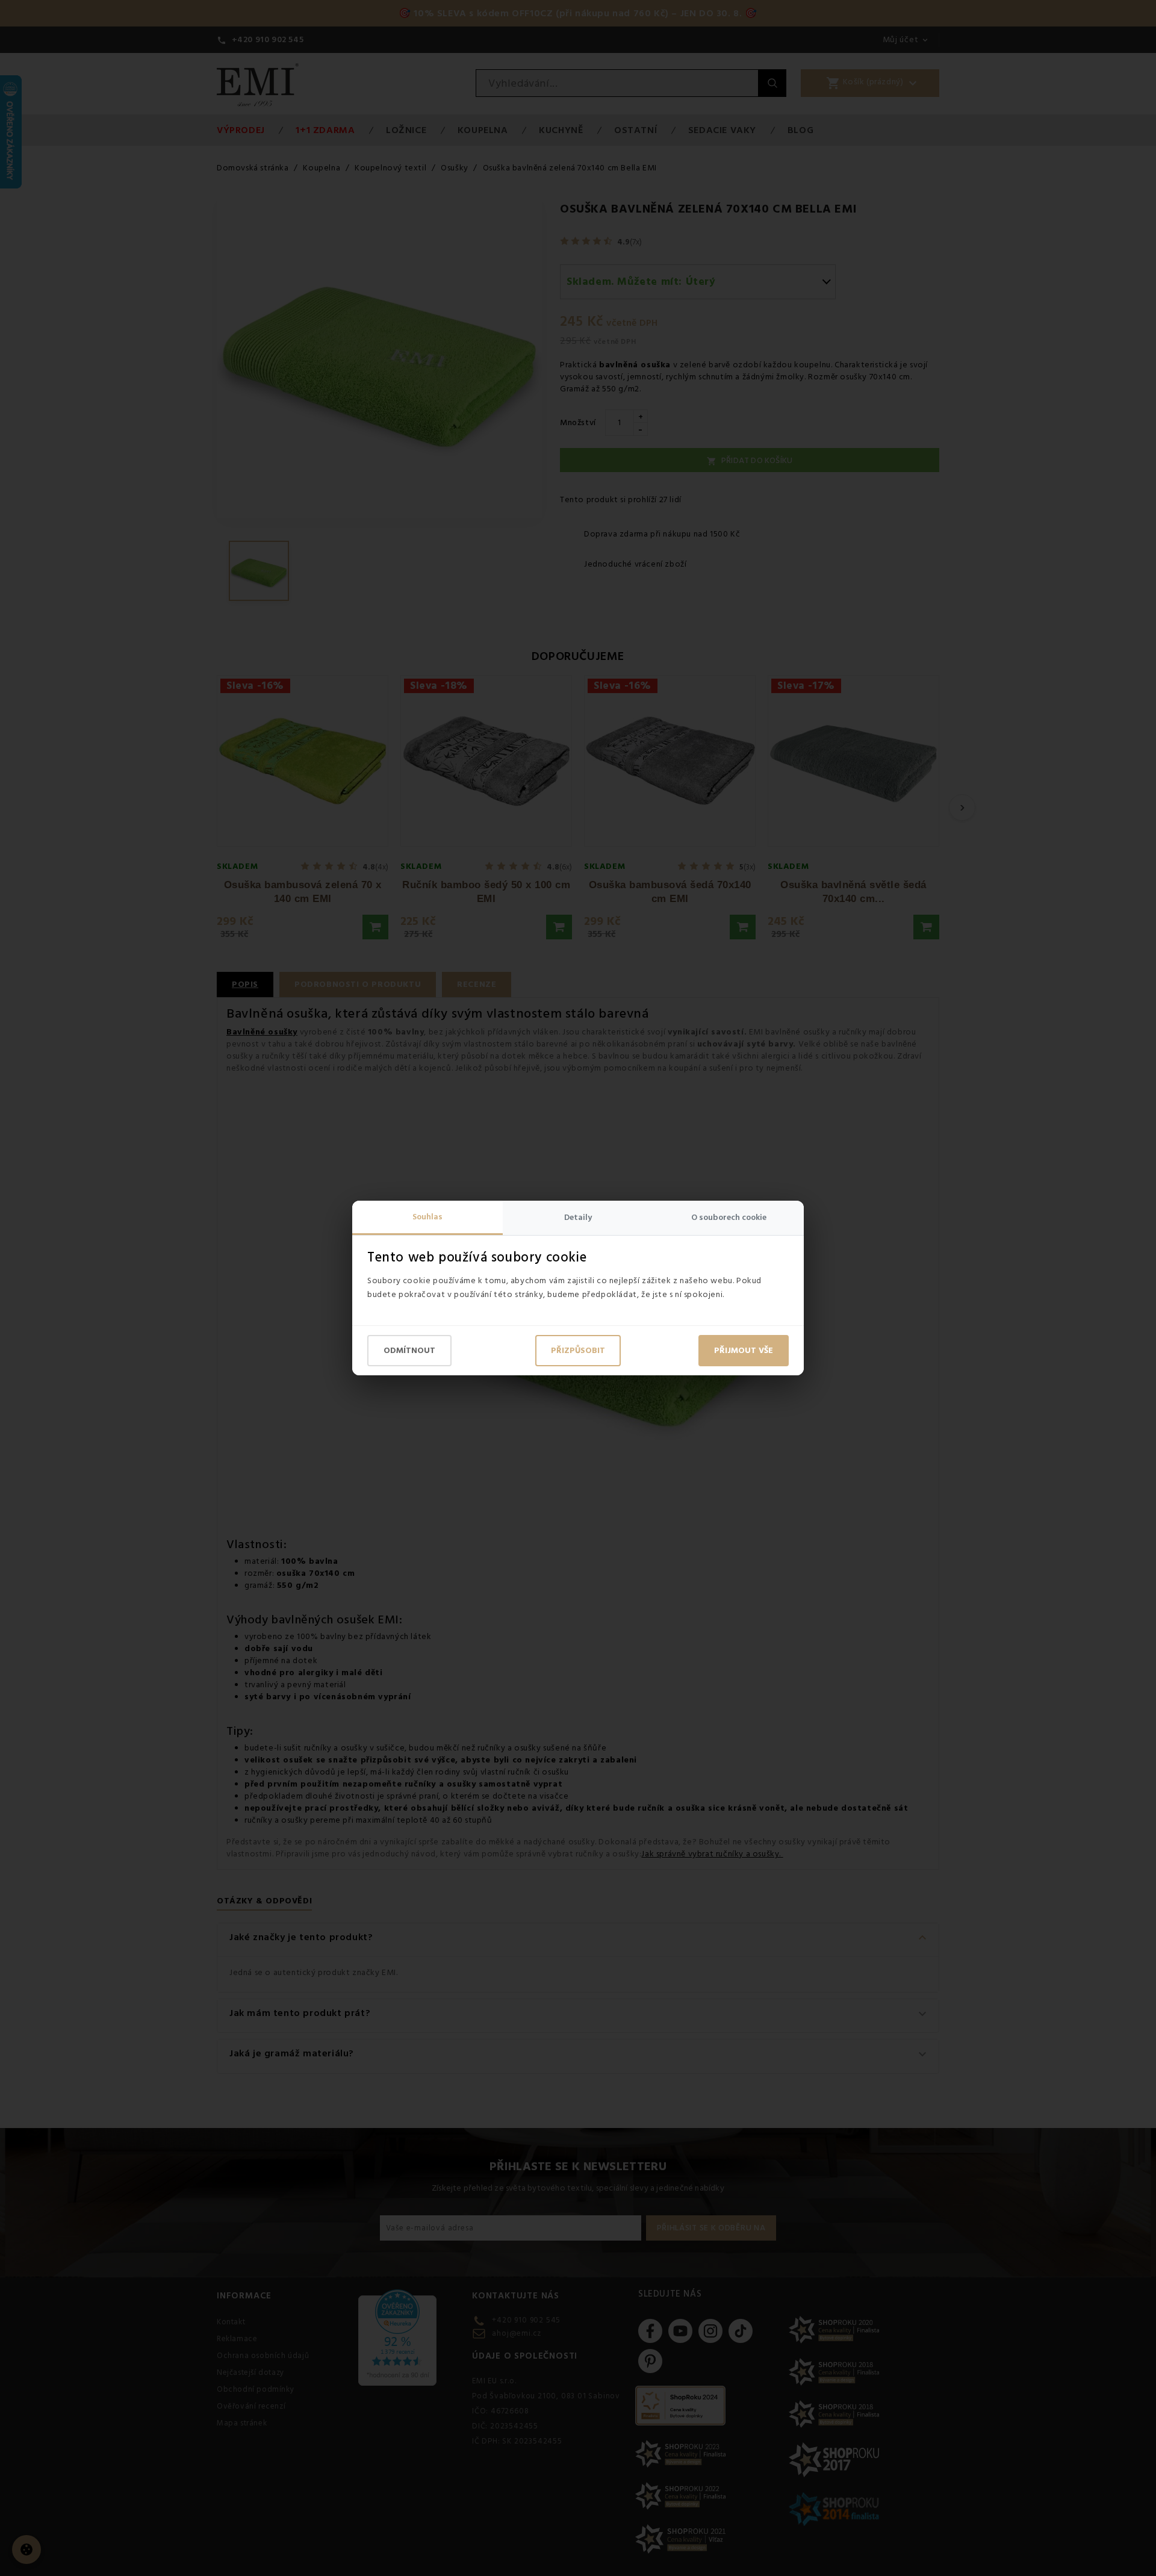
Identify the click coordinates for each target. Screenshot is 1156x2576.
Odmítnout (409, 1351)
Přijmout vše (744, 1351)
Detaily (578, 1218)
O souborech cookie (729, 1218)
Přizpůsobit (578, 1351)
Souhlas (427, 1217)
